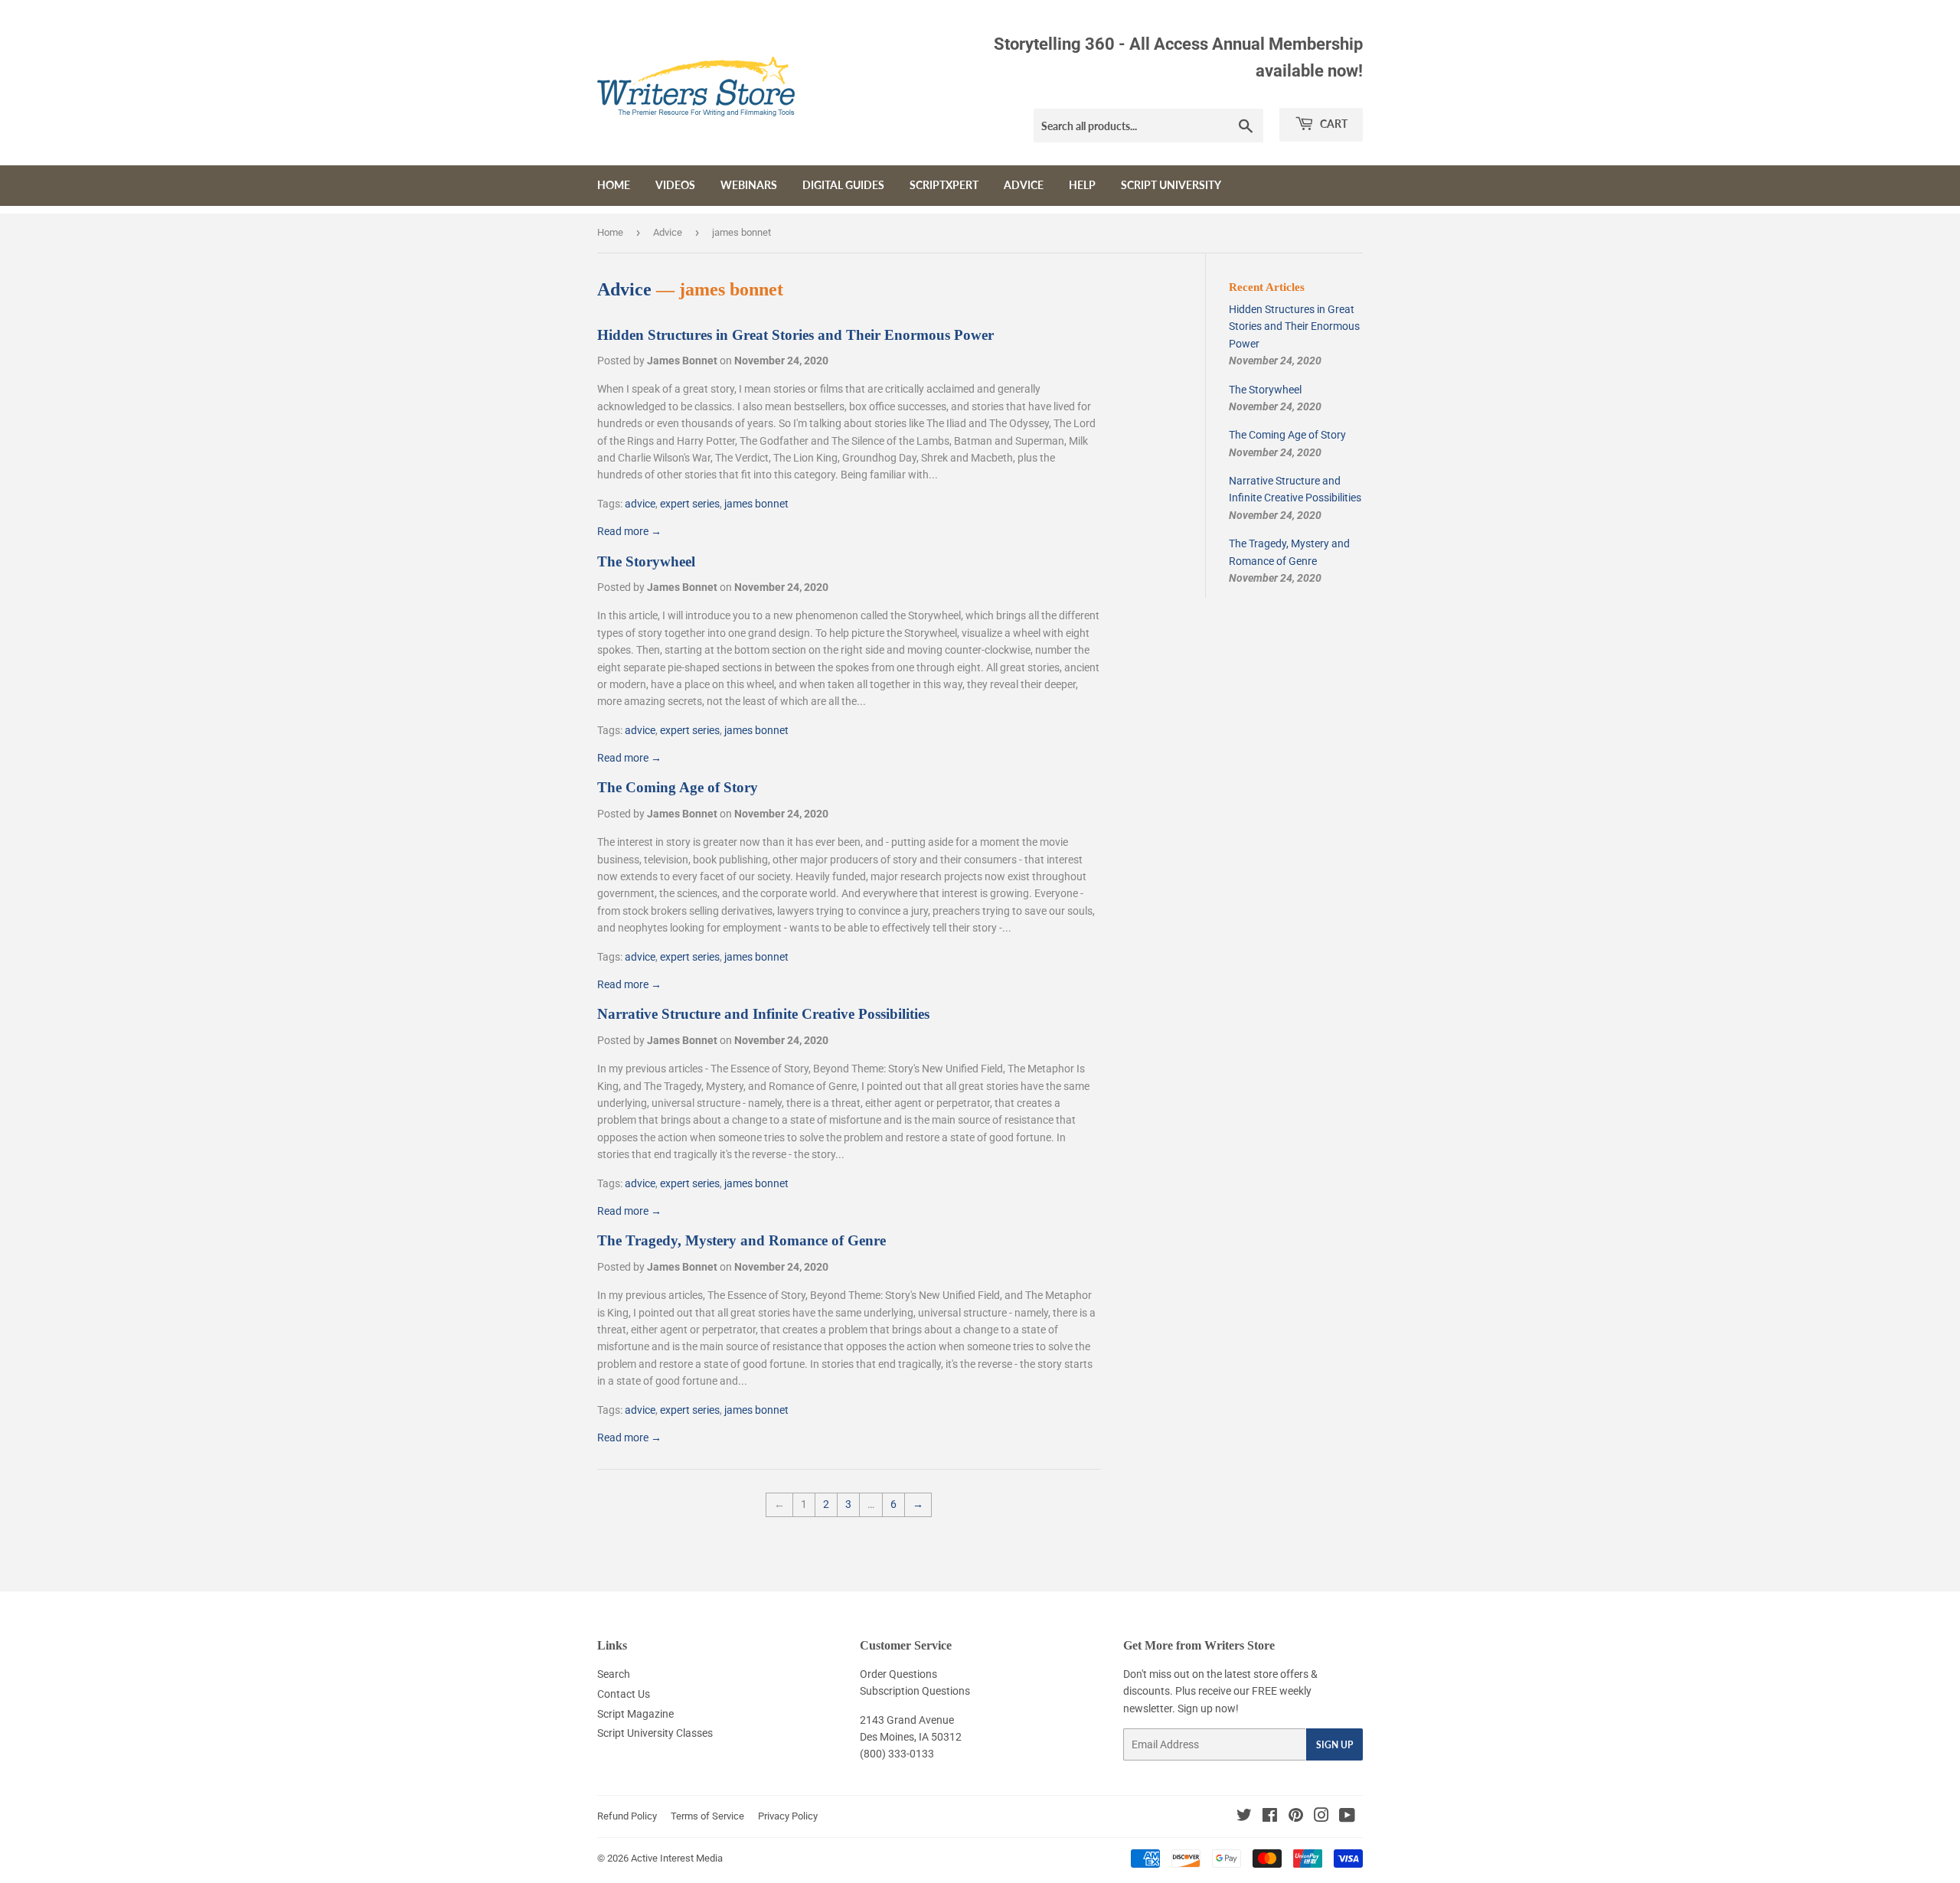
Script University (1171, 185)
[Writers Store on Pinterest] (1296, 1817)
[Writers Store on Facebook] (1270, 1817)
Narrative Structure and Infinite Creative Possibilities (763, 1014)
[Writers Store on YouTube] (1347, 1817)
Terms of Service (707, 1816)
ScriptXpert (944, 185)
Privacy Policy (788, 1816)
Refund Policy (627, 1816)
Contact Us (624, 1694)
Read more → (629, 531)
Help (1082, 185)
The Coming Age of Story (678, 787)
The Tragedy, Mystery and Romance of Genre (742, 1240)
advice (640, 504)
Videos (675, 185)
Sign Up (1334, 1745)
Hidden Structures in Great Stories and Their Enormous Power (795, 335)
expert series (690, 504)
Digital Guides (843, 185)
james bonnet (756, 504)
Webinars (749, 185)
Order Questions (898, 1674)
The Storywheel (646, 561)
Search (614, 1674)
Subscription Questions (915, 1691)
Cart (1333, 124)
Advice (1024, 185)
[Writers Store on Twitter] (1244, 1817)
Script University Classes (655, 1733)
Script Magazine (635, 1714)
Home (614, 185)
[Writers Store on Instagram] (1321, 1817)
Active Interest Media (677, 1858)
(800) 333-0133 (897, 1754)
